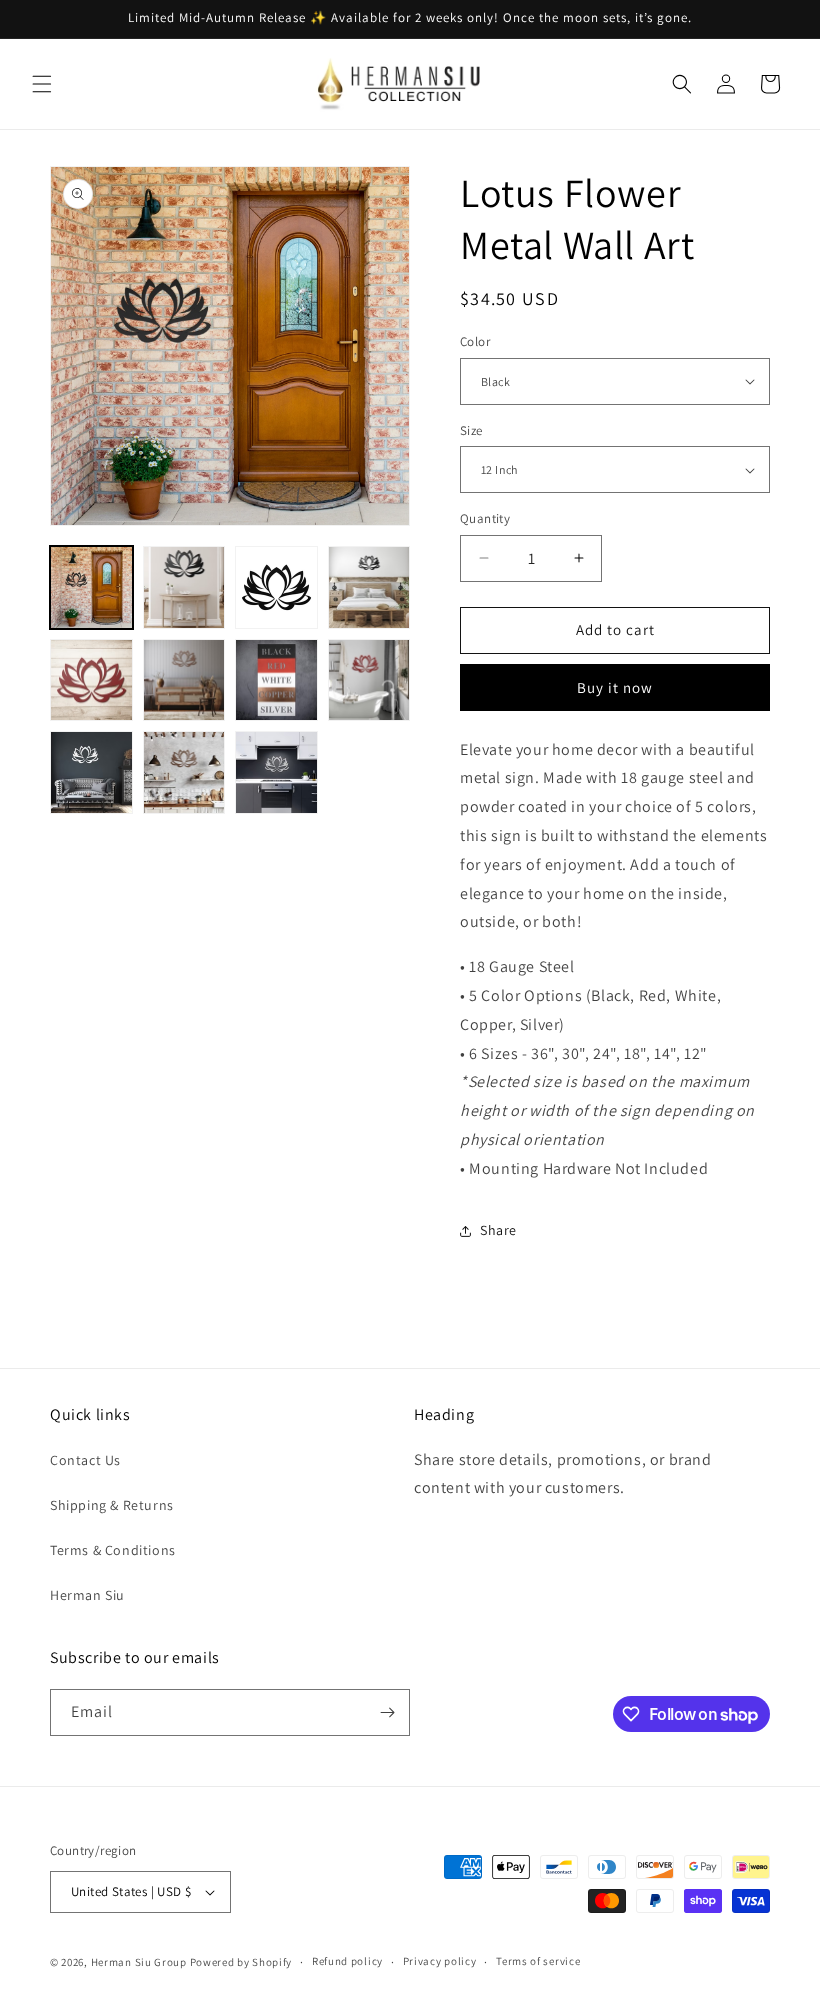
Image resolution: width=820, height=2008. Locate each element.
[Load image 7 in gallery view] (276, 680)
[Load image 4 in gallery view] (369, 587)
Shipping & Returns (112, 1505)
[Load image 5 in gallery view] (91, 680)
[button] (42, 84)
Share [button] (498, 1230)
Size (471, 430)
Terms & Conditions (113, 1550)
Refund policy (347, 1961)
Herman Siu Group (139, 1962)
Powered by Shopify (241, 1962)
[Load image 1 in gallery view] (91, 587)
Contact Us (85, 1460)
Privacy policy (440, 1961)
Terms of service (538, 1961)
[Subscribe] (387, 1712)
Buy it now (615, 687)
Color (475, 341)
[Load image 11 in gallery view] (276, 772)
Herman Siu (87, 1595)
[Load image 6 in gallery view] (184, 680)
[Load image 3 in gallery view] (276, 587)
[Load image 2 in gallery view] (184, 587)
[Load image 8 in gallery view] (369, 680)
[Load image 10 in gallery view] (184, 772)
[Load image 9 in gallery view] (91, 772)
